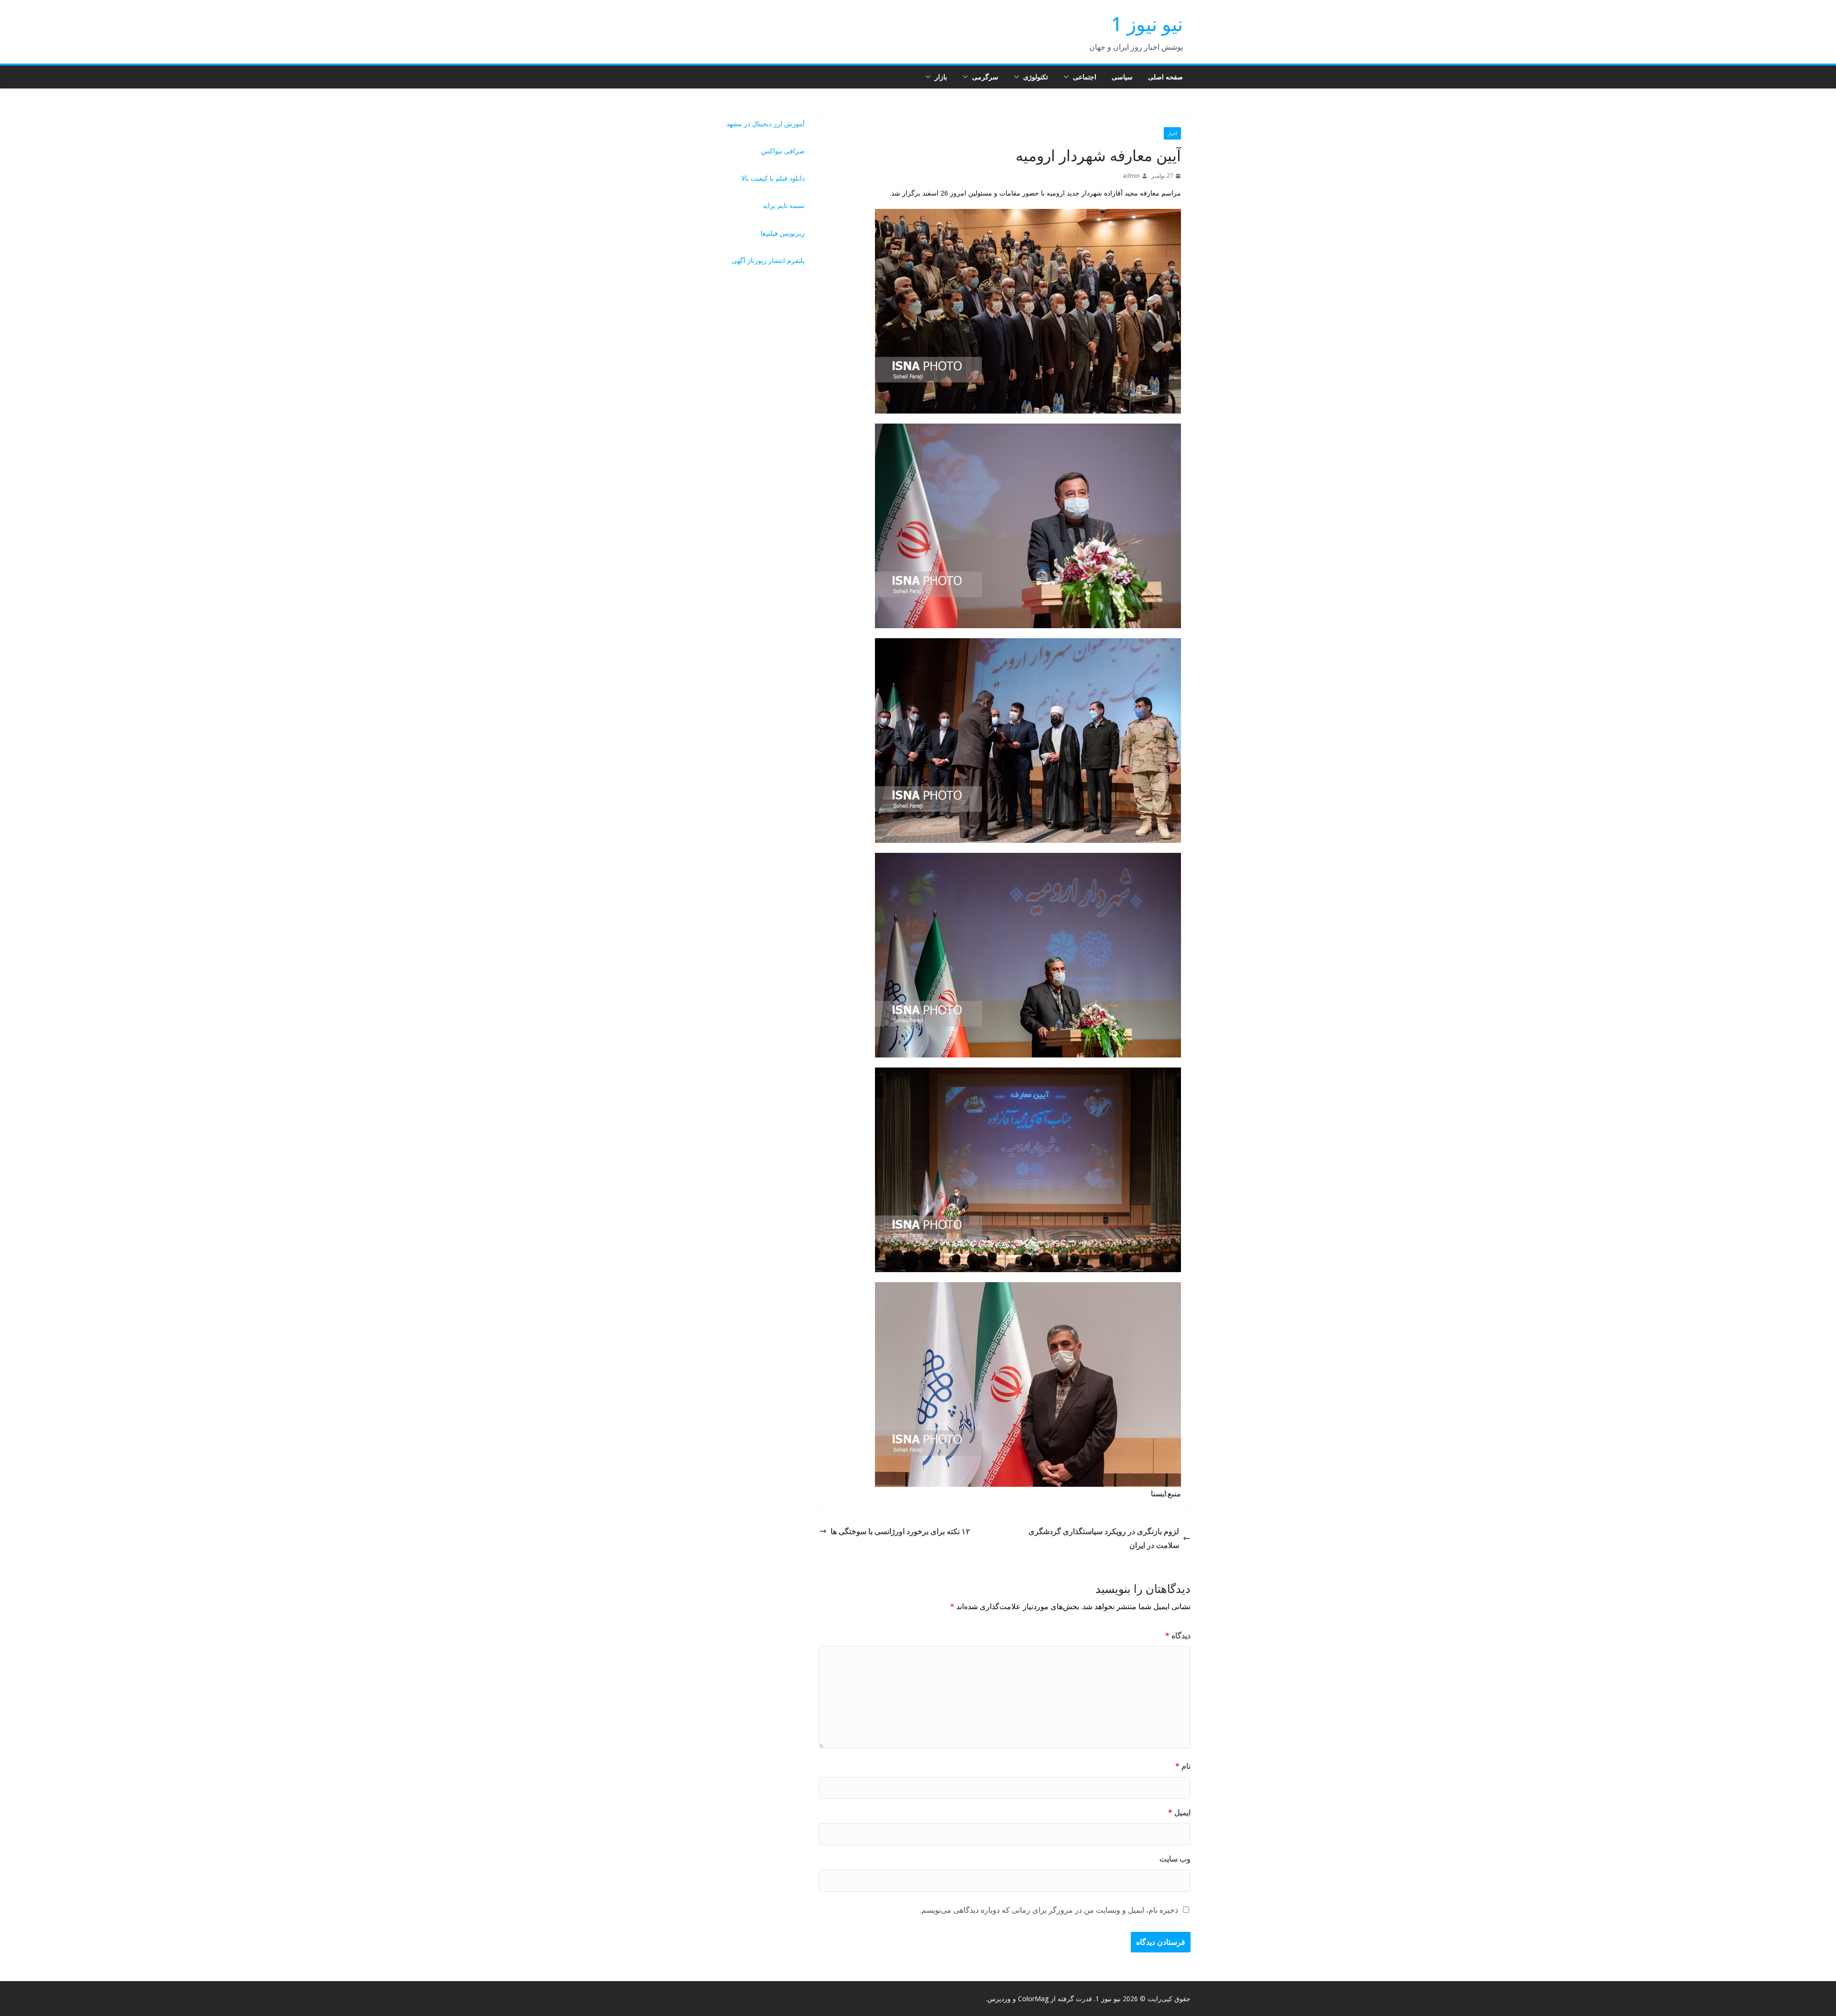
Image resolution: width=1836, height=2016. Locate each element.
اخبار (1172, 133)
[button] (1068, 77)
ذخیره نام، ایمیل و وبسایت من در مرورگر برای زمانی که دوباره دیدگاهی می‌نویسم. (1049, 1910)
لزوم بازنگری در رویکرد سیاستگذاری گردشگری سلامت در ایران (1104, 1538)
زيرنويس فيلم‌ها (783, 233)
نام (1183, 1766)
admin (1131, 176)
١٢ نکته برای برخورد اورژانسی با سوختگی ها (900, 1531)
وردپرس (999, 1999)
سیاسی (1122, 77)
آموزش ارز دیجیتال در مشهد (765, 124)
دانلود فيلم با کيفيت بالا (773, 178)
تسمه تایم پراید (784, 205)
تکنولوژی (1036, 77)
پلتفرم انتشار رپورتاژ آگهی (768, 260)
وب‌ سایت (1175, 1859)
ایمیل (1179, 1812)
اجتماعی (1085, 77)
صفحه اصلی (1165, 77)
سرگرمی (985, 77)
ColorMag (1033, 1999)
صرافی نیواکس (783, 151)
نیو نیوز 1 (1147, 24)
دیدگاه (1178, 1635)
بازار (941, 77)
